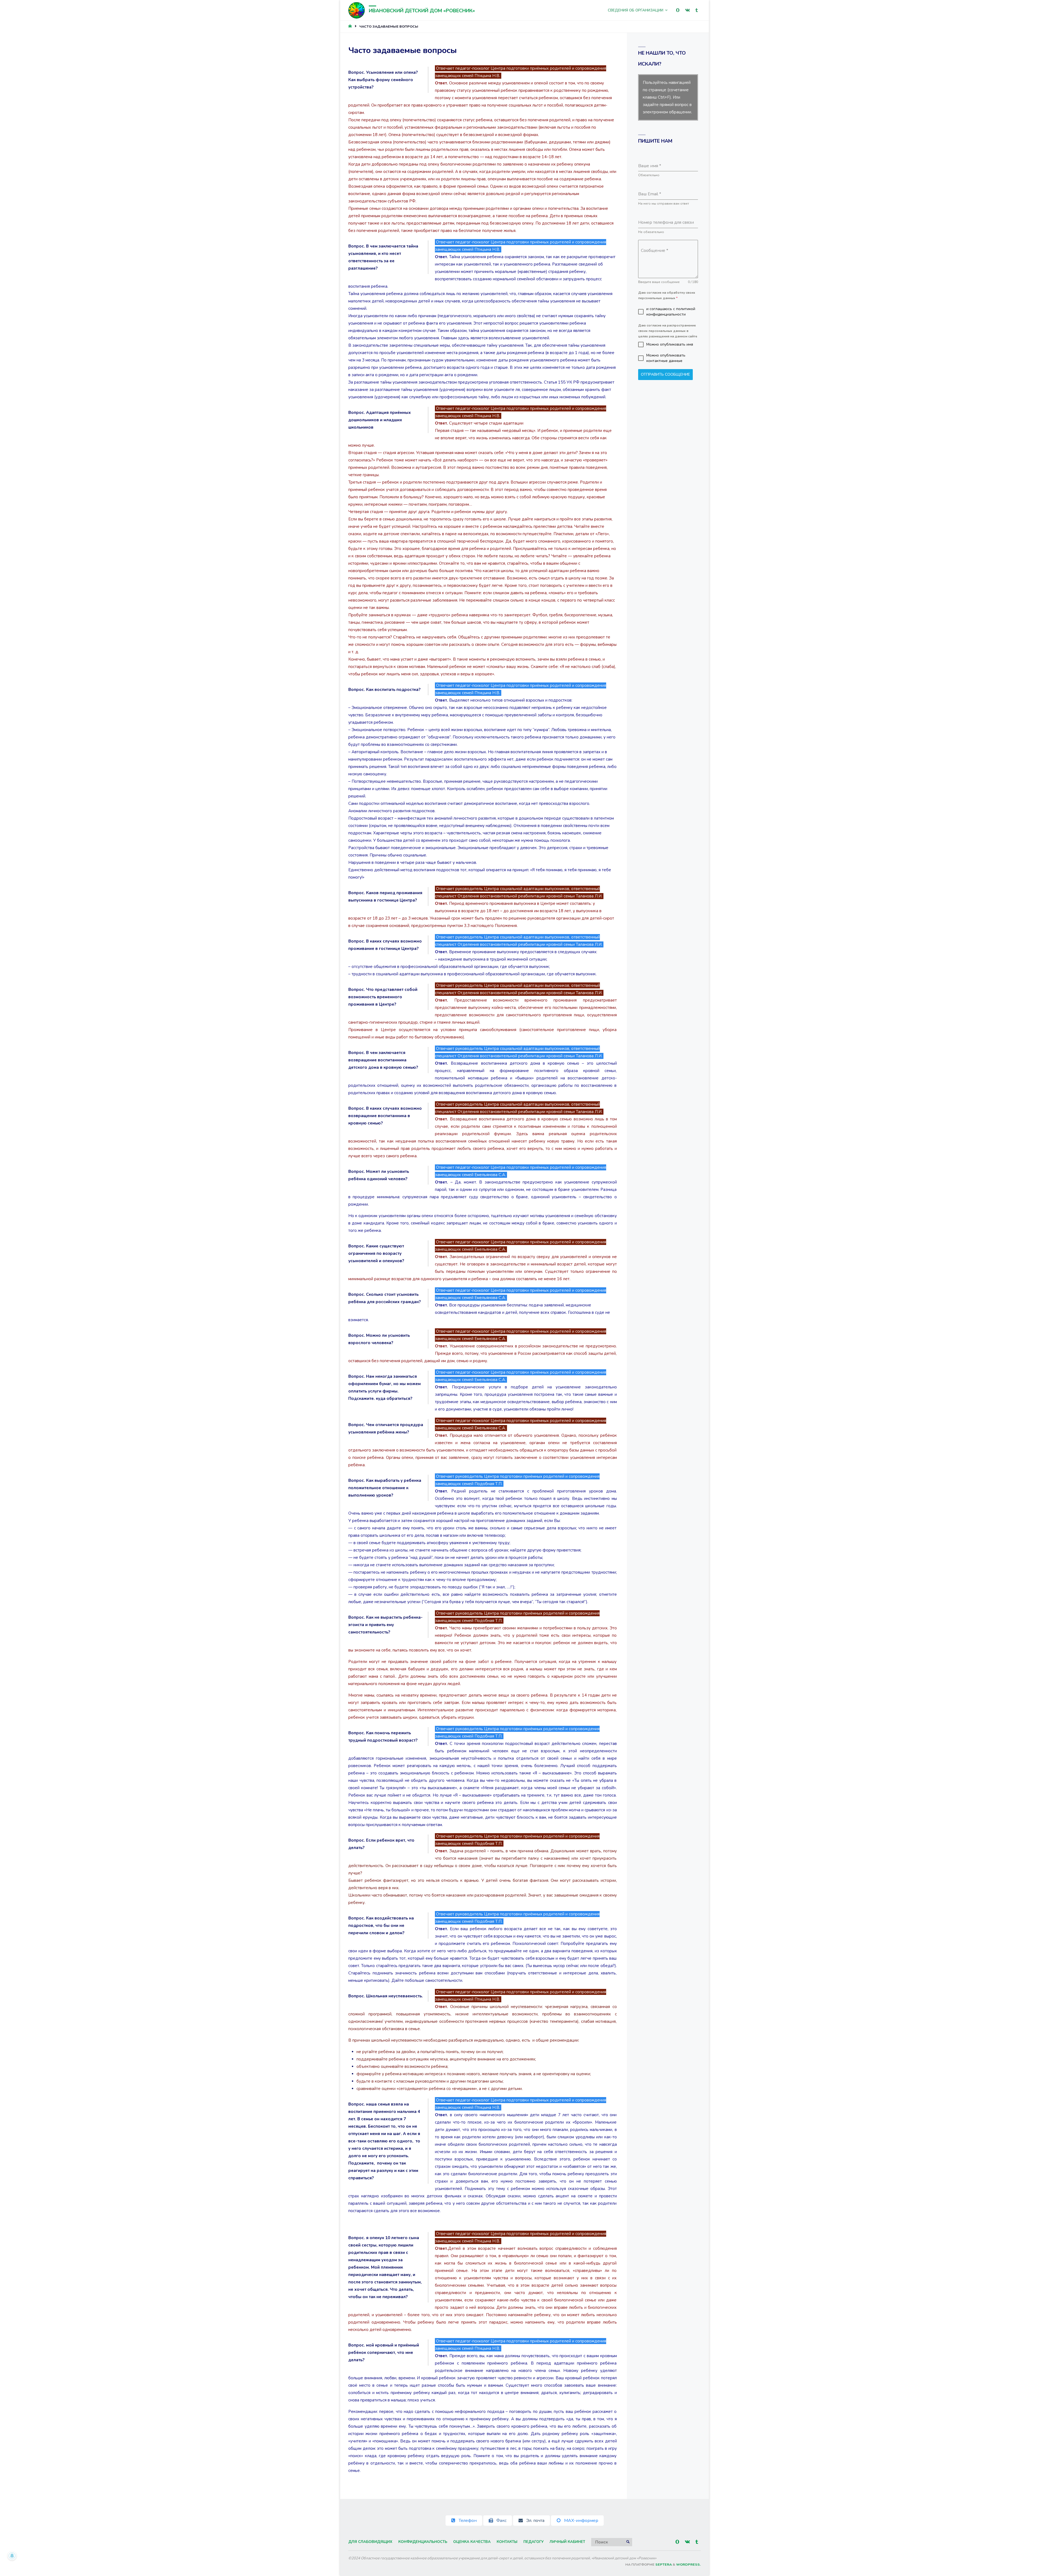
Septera (663, 2565)
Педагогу (534, 2542)
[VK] (687, 10)
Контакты (507, 2542)
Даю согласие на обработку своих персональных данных (667, 295)
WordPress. (688, 2565)
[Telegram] (697, 10)
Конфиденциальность (423, 2542)
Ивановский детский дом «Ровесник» (422, 11)
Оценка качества (472, 2542)
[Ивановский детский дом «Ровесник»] (356, 10)
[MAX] (678, 10)
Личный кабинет (567, 2542)
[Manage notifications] (12, 2556)
